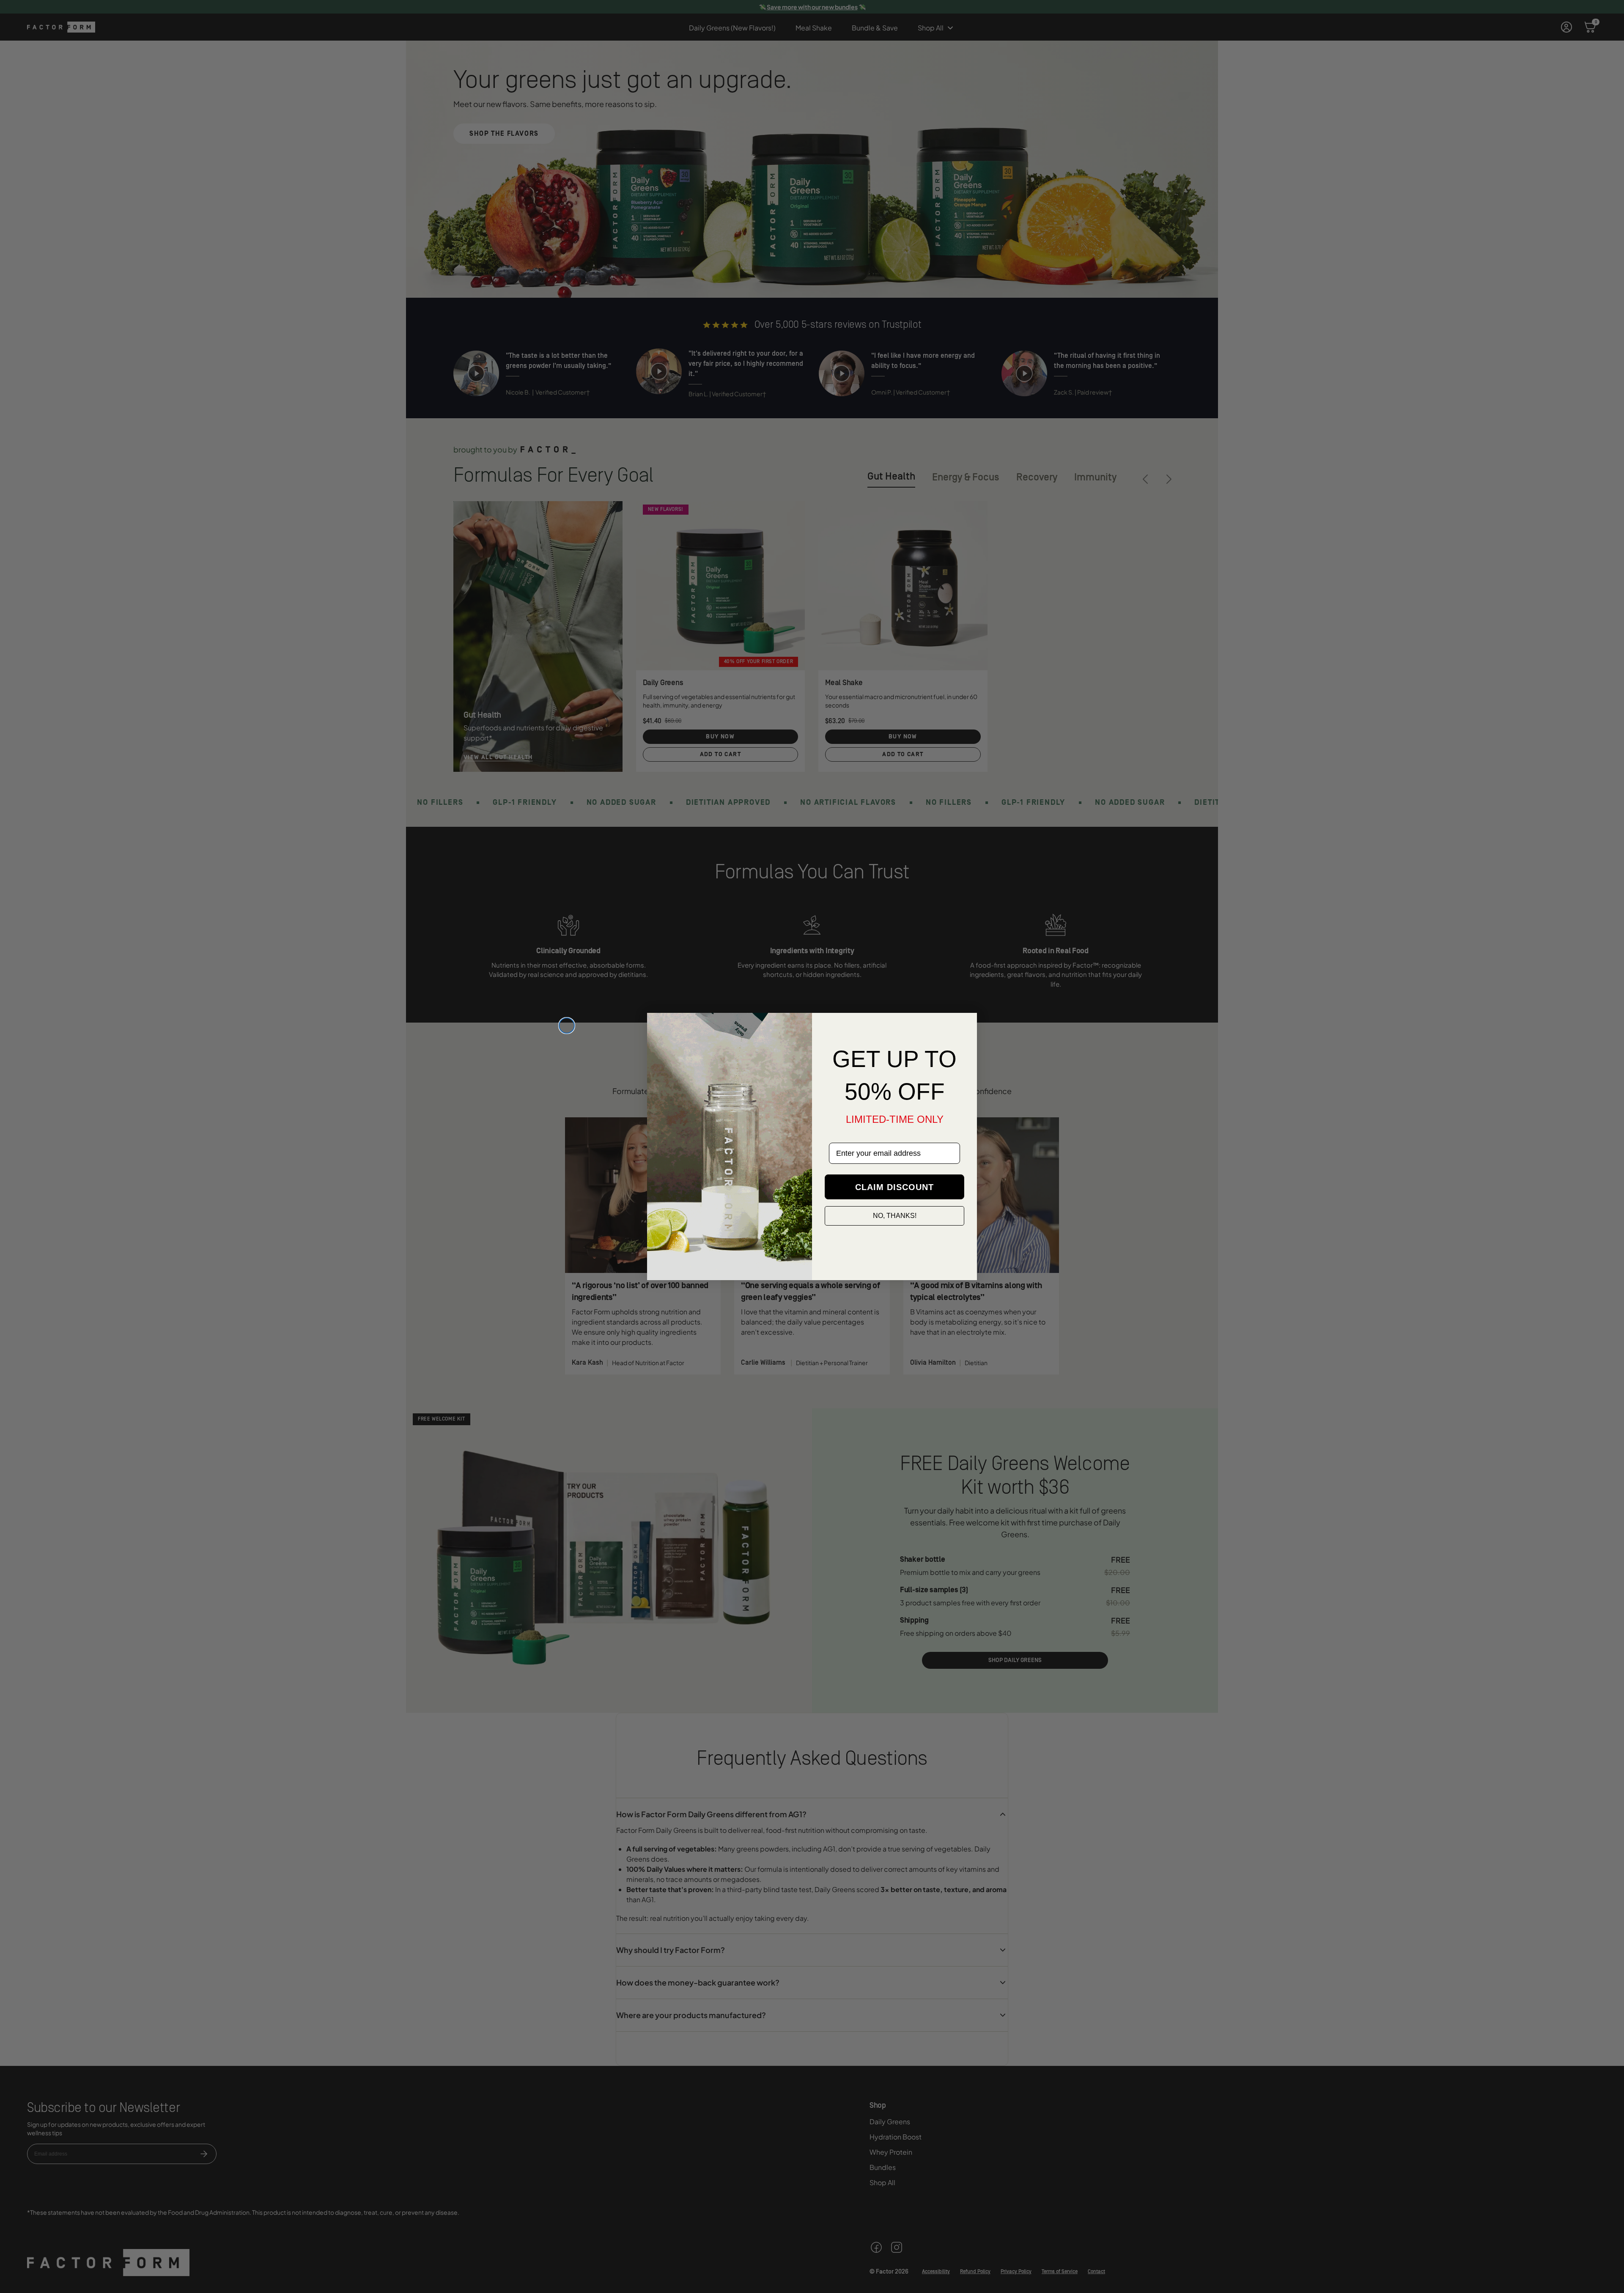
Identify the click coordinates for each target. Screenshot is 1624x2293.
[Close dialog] (567, 1026)
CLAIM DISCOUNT (894, 1187)
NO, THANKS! (895, 1216)
